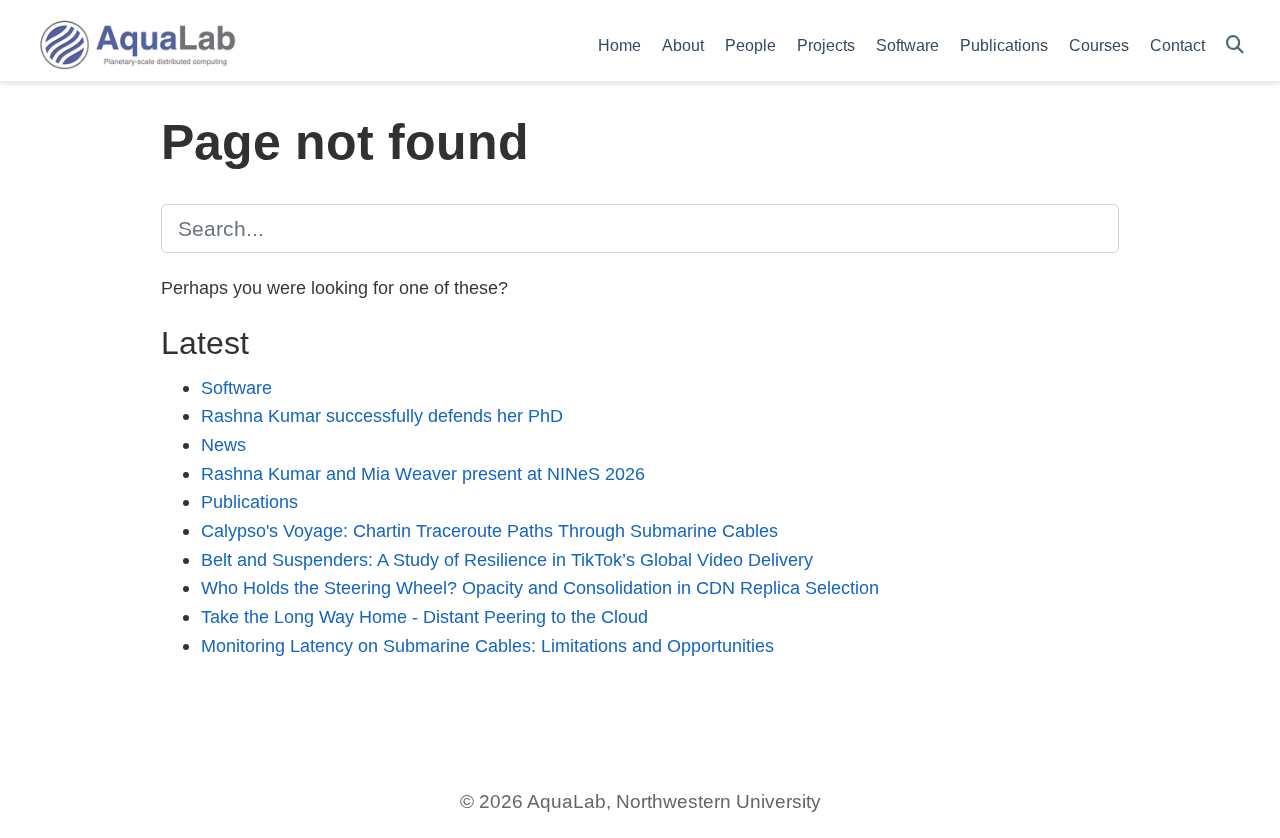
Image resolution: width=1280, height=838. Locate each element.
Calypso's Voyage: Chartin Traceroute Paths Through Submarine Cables (489, 530)
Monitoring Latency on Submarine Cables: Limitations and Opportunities (487, 645)
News (223, 444)
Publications (249, 501)
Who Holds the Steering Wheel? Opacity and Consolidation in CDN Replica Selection (540, 587)
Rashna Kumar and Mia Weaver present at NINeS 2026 (423, 473)
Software (236, 387)
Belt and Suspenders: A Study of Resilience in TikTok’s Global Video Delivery (507, 559)
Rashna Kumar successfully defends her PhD (382, 415)
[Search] (1235, 45)
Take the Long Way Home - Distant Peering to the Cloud (424, 616)
